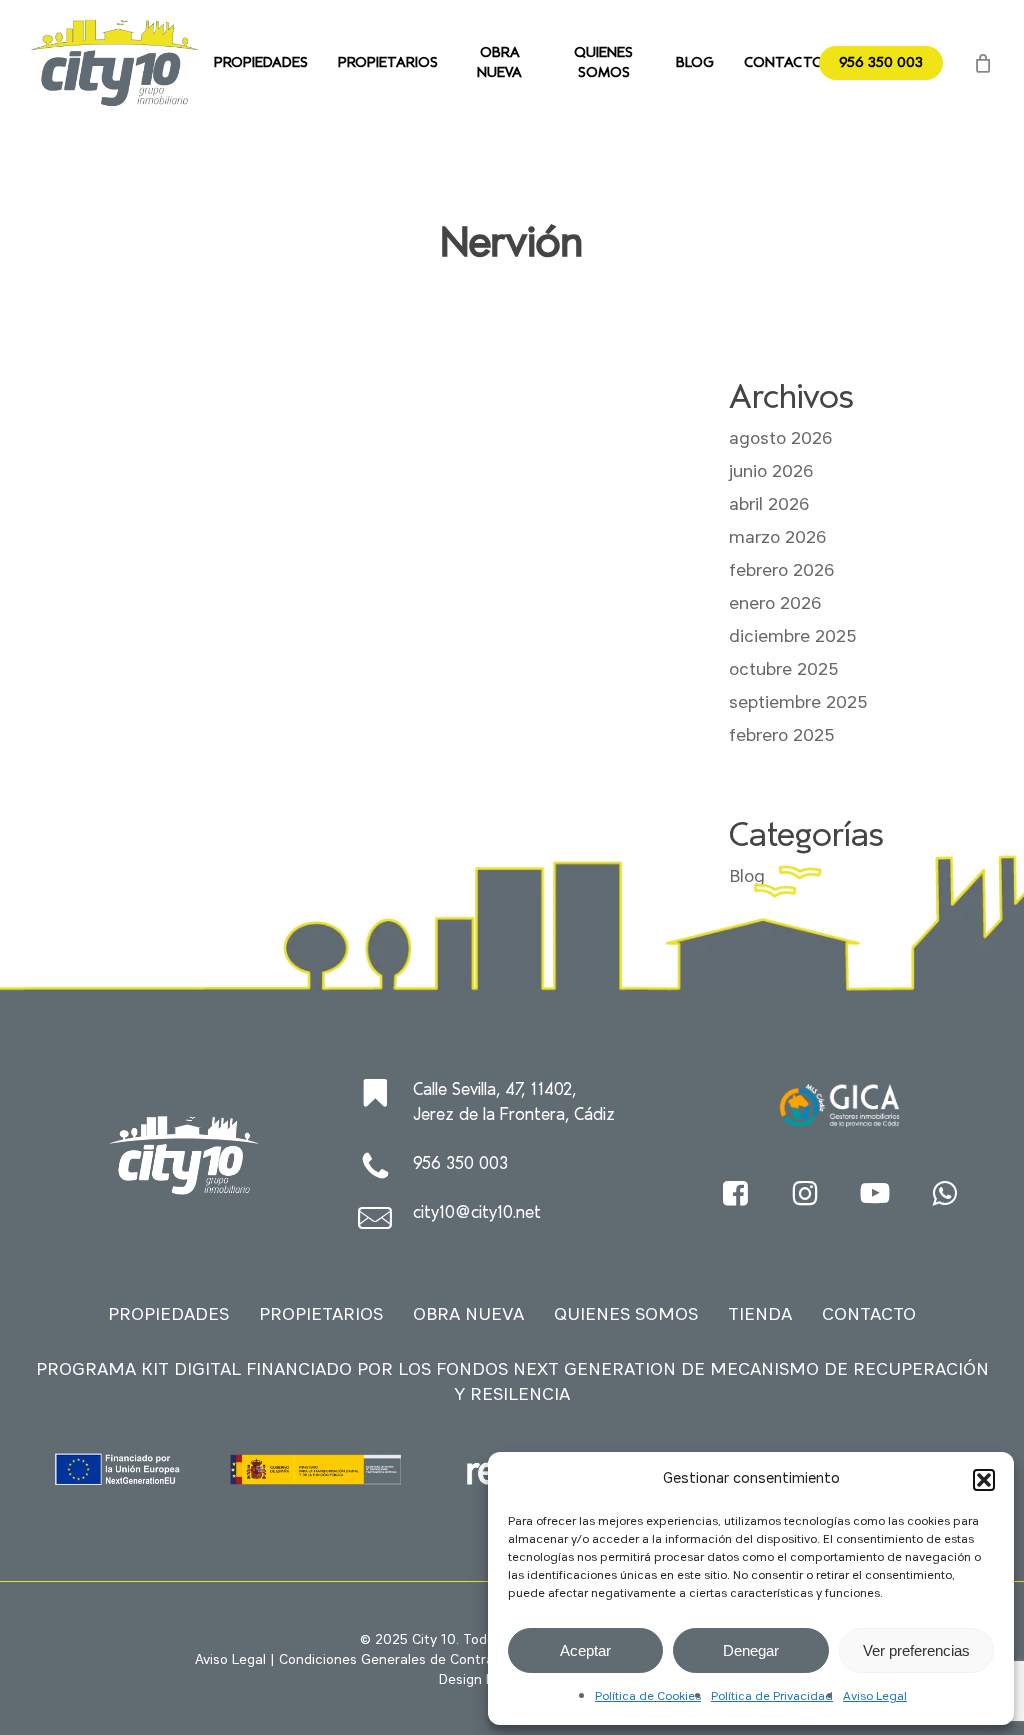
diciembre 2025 (792, 637)
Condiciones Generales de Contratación (407, 1660)
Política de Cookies (648, 1697)
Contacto (869, 1315)
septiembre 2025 (798, 703)
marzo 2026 (777, 538)
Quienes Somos (626, 1315)
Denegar (751, 1650)
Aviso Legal (875, 1697)
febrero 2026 (781, 571)
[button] (984, 1480)
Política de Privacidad (772, 1697)
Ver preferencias (916, 1650)
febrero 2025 (781, 736)
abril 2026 (769, 505)
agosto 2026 (780, 439)
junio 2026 (771, 472)
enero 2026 (775, 604)
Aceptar (585, 1650)
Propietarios (321, 1315)
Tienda (760, 1315)
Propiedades (168, 1315)
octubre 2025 (783, 670)
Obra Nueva (468, 1315)
